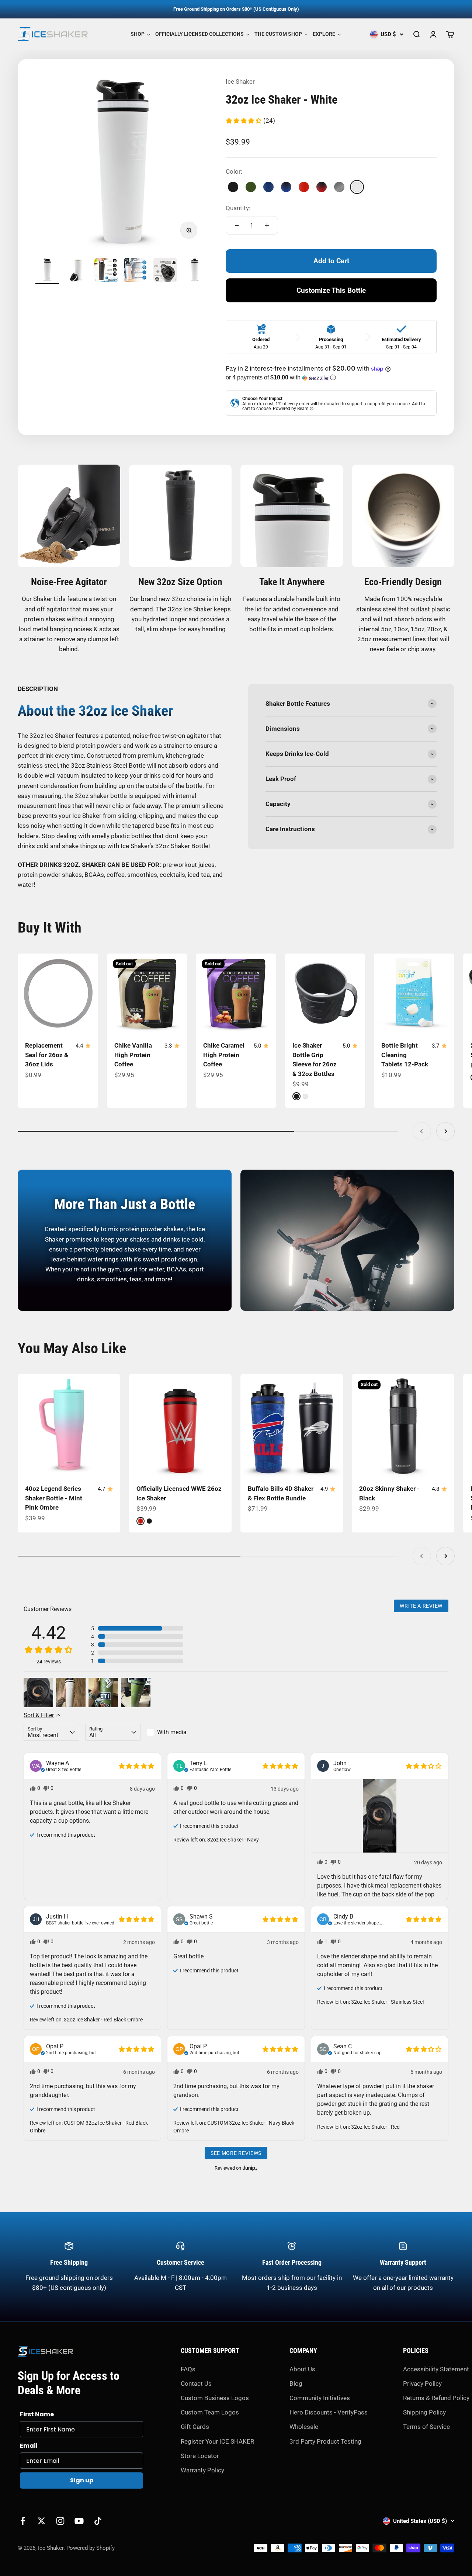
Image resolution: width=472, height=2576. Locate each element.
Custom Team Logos (210, 2412)
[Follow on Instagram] (60, 2521)
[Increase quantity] (267, 225)
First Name (37, 2414)
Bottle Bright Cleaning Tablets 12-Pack (405, 1055)
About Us (302, 2369)
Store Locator (200, 2456)
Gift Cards (195, 2427)
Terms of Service (426, 2427)
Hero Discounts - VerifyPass (329, 2412)
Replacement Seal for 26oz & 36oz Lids (47, 1055)
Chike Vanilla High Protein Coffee (133, 1055)
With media (172, 1732)
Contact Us (196, 2384)
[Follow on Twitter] (41, 2521)
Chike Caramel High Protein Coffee (224, 1055)
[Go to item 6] (195, 271)
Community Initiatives (320, 2398)
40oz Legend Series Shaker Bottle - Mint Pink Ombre (54, 1498)
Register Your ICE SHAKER (217, 2441)
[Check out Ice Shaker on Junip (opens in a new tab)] (249, 2168)
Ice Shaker (240, 81)
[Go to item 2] (77, 271)
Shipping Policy (424, 2412)
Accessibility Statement (436, 2369)
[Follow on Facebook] (23, 2521)
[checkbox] (175, 1732)
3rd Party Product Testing (325, 2441)
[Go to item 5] (165, 271)
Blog (296, 2384)
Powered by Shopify (91, 2548)
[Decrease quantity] (237, 225)
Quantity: (238, 208)
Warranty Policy (202, 2470)
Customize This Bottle (331, 290)
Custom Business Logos (215, 2398)
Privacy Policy (422, 2384)
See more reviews (236, 2153)
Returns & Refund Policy (436, 2398)
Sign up (82, 2480)
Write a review (421, 1606)
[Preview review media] (38, 1693)
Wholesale (304, 2427)
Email (29, 2446)
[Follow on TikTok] (98, 2521)
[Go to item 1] (47, 271)
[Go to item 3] (106, 271)
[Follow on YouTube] (79, 2521)
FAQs (188, 2369)
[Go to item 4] (136, 271)
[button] (250, 121)
